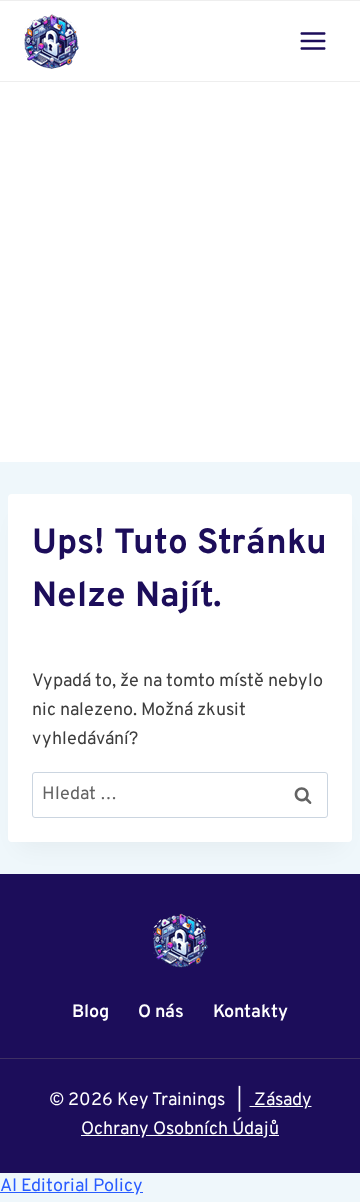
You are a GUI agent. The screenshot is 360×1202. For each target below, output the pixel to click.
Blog (90, 1012)
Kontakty (250, 1012)
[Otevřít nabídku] (312, 40)
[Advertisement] (180, 272)
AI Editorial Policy (71, 1186)
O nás (161, 1012)
